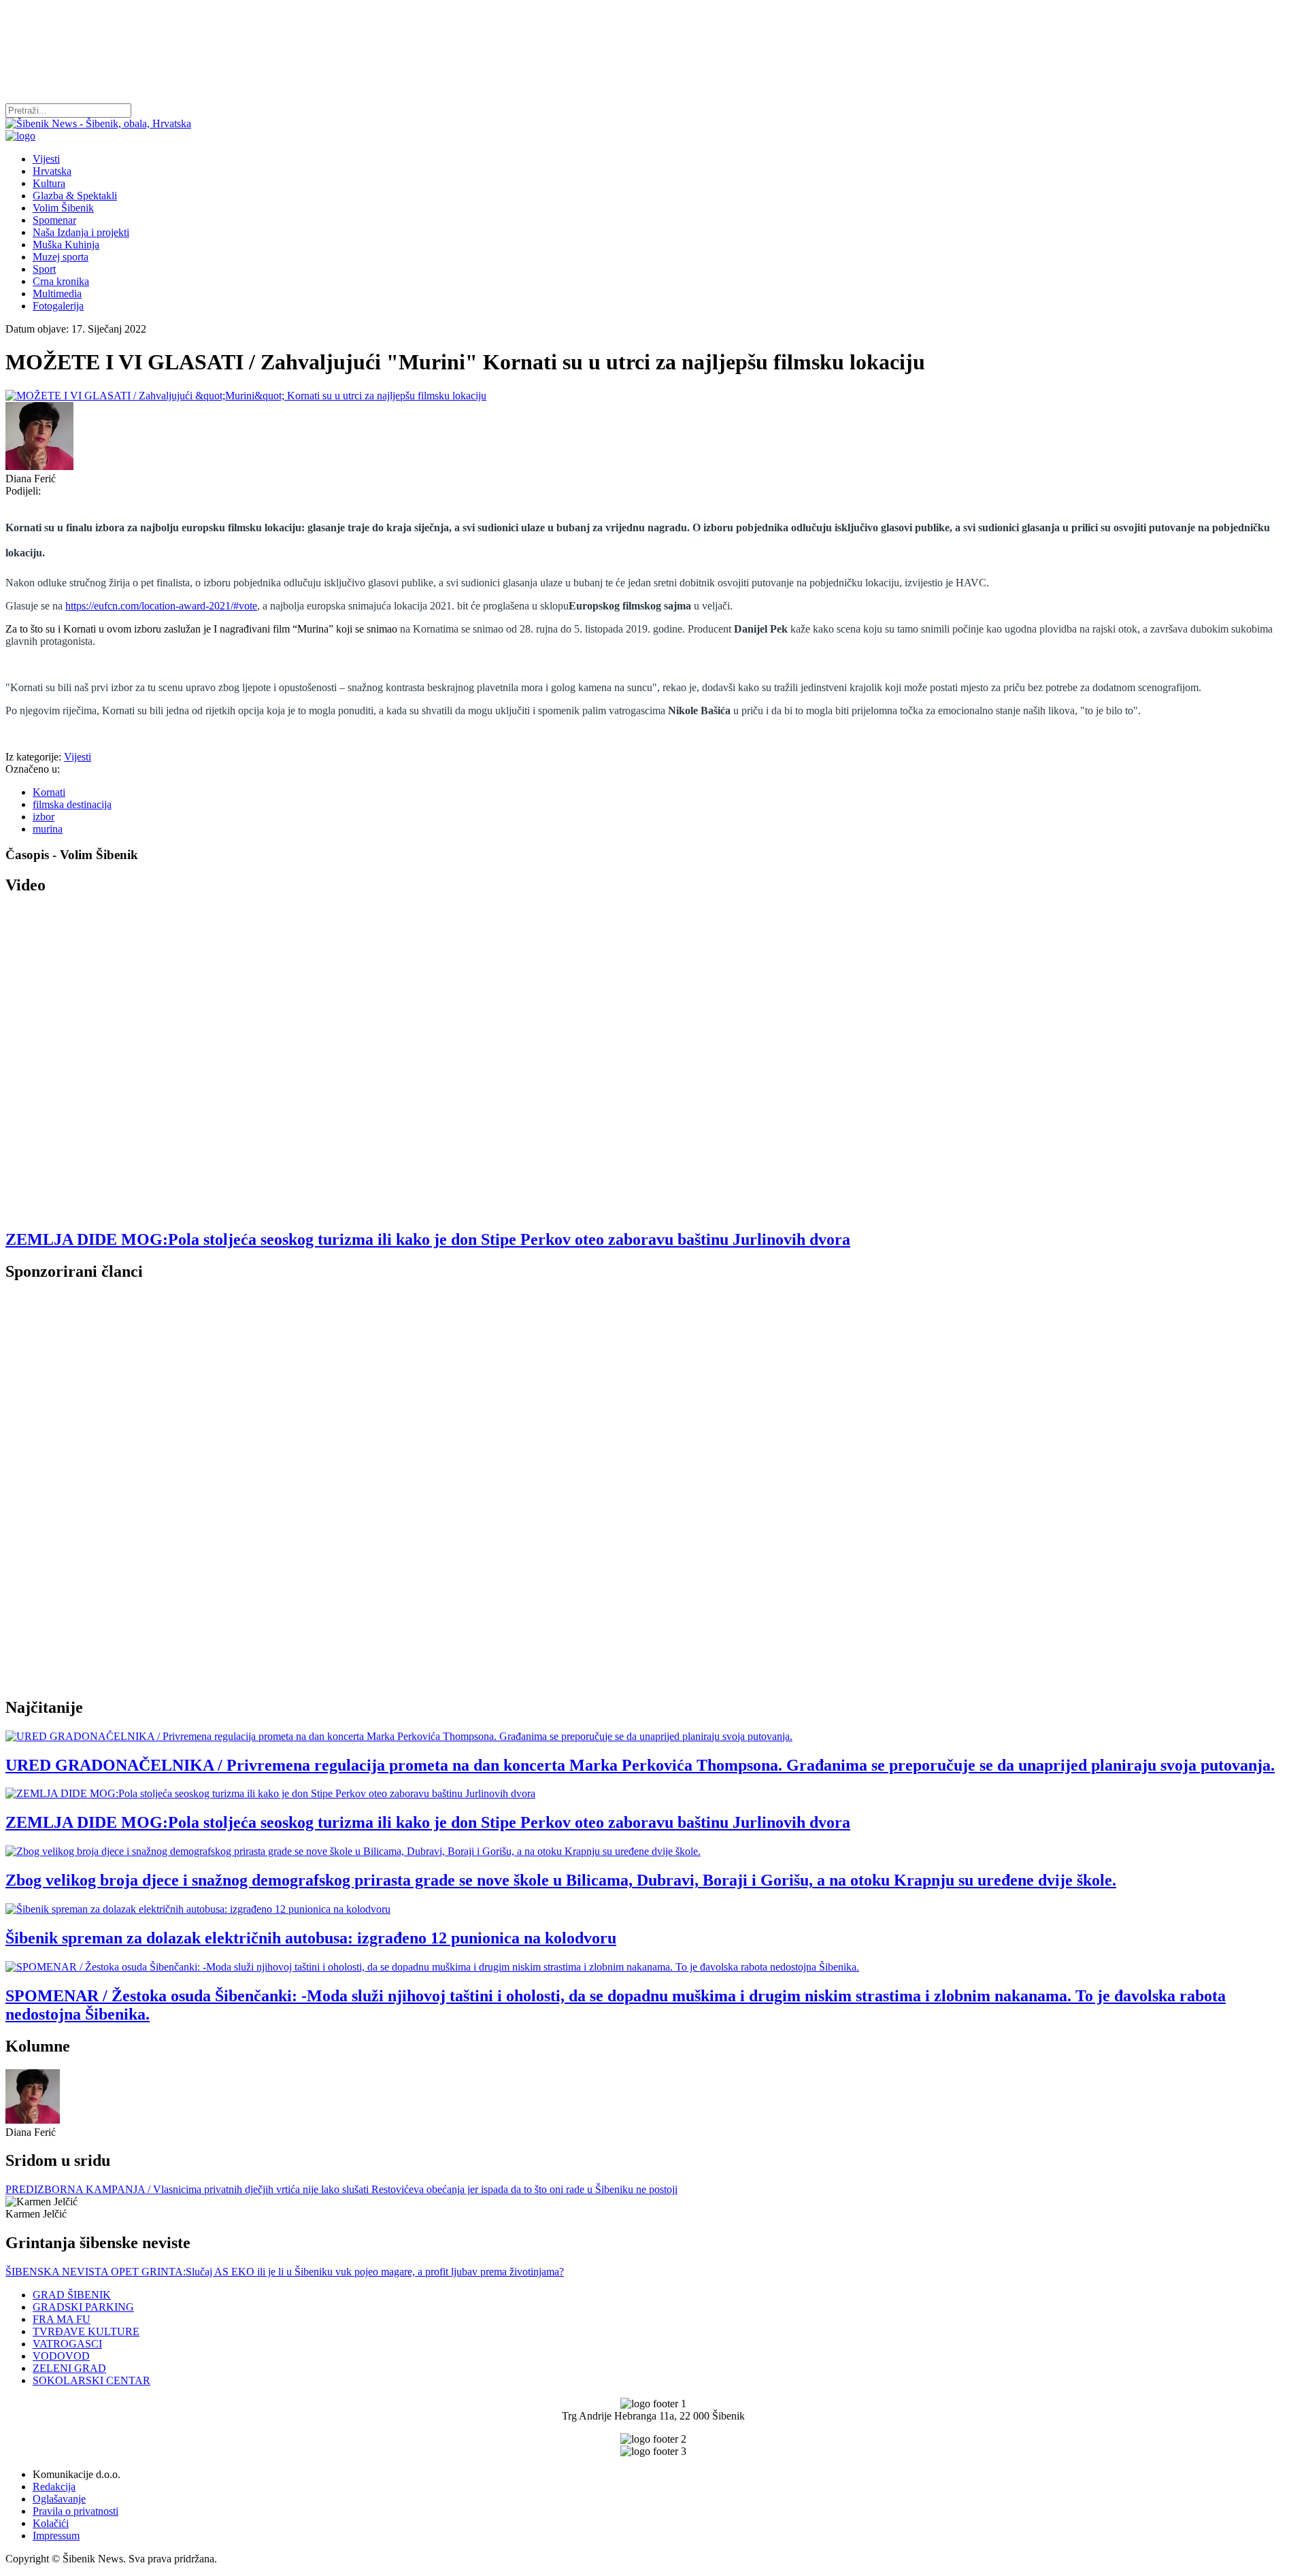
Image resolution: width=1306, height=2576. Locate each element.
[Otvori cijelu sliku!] (653, 396)
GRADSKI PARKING (83, 2307)
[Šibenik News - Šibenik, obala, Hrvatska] (98, 123)
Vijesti (78, 757)
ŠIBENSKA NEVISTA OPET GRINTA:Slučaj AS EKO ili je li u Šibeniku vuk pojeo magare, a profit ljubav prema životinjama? (285, 2272)
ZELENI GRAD (69, 2368)
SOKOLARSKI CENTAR (91, 2380)
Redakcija (54, 2487)
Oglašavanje (59, 2499)
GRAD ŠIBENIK (72, 2295)
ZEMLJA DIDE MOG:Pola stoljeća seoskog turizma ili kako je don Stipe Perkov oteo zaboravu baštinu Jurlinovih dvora (428, 1239)
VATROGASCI (67, 2344)
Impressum (56, 2536)
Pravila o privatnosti (76, 2511)
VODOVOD (61, 2356)
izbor (44, 817)
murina (48, 829)
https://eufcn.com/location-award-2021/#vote (161, 606)
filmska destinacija (72, 804)
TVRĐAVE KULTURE (86, 2331)
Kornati (49, 792)
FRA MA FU (62, 2319)
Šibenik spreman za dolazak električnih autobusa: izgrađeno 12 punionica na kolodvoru (311, 1938)
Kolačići (51, 2523)
